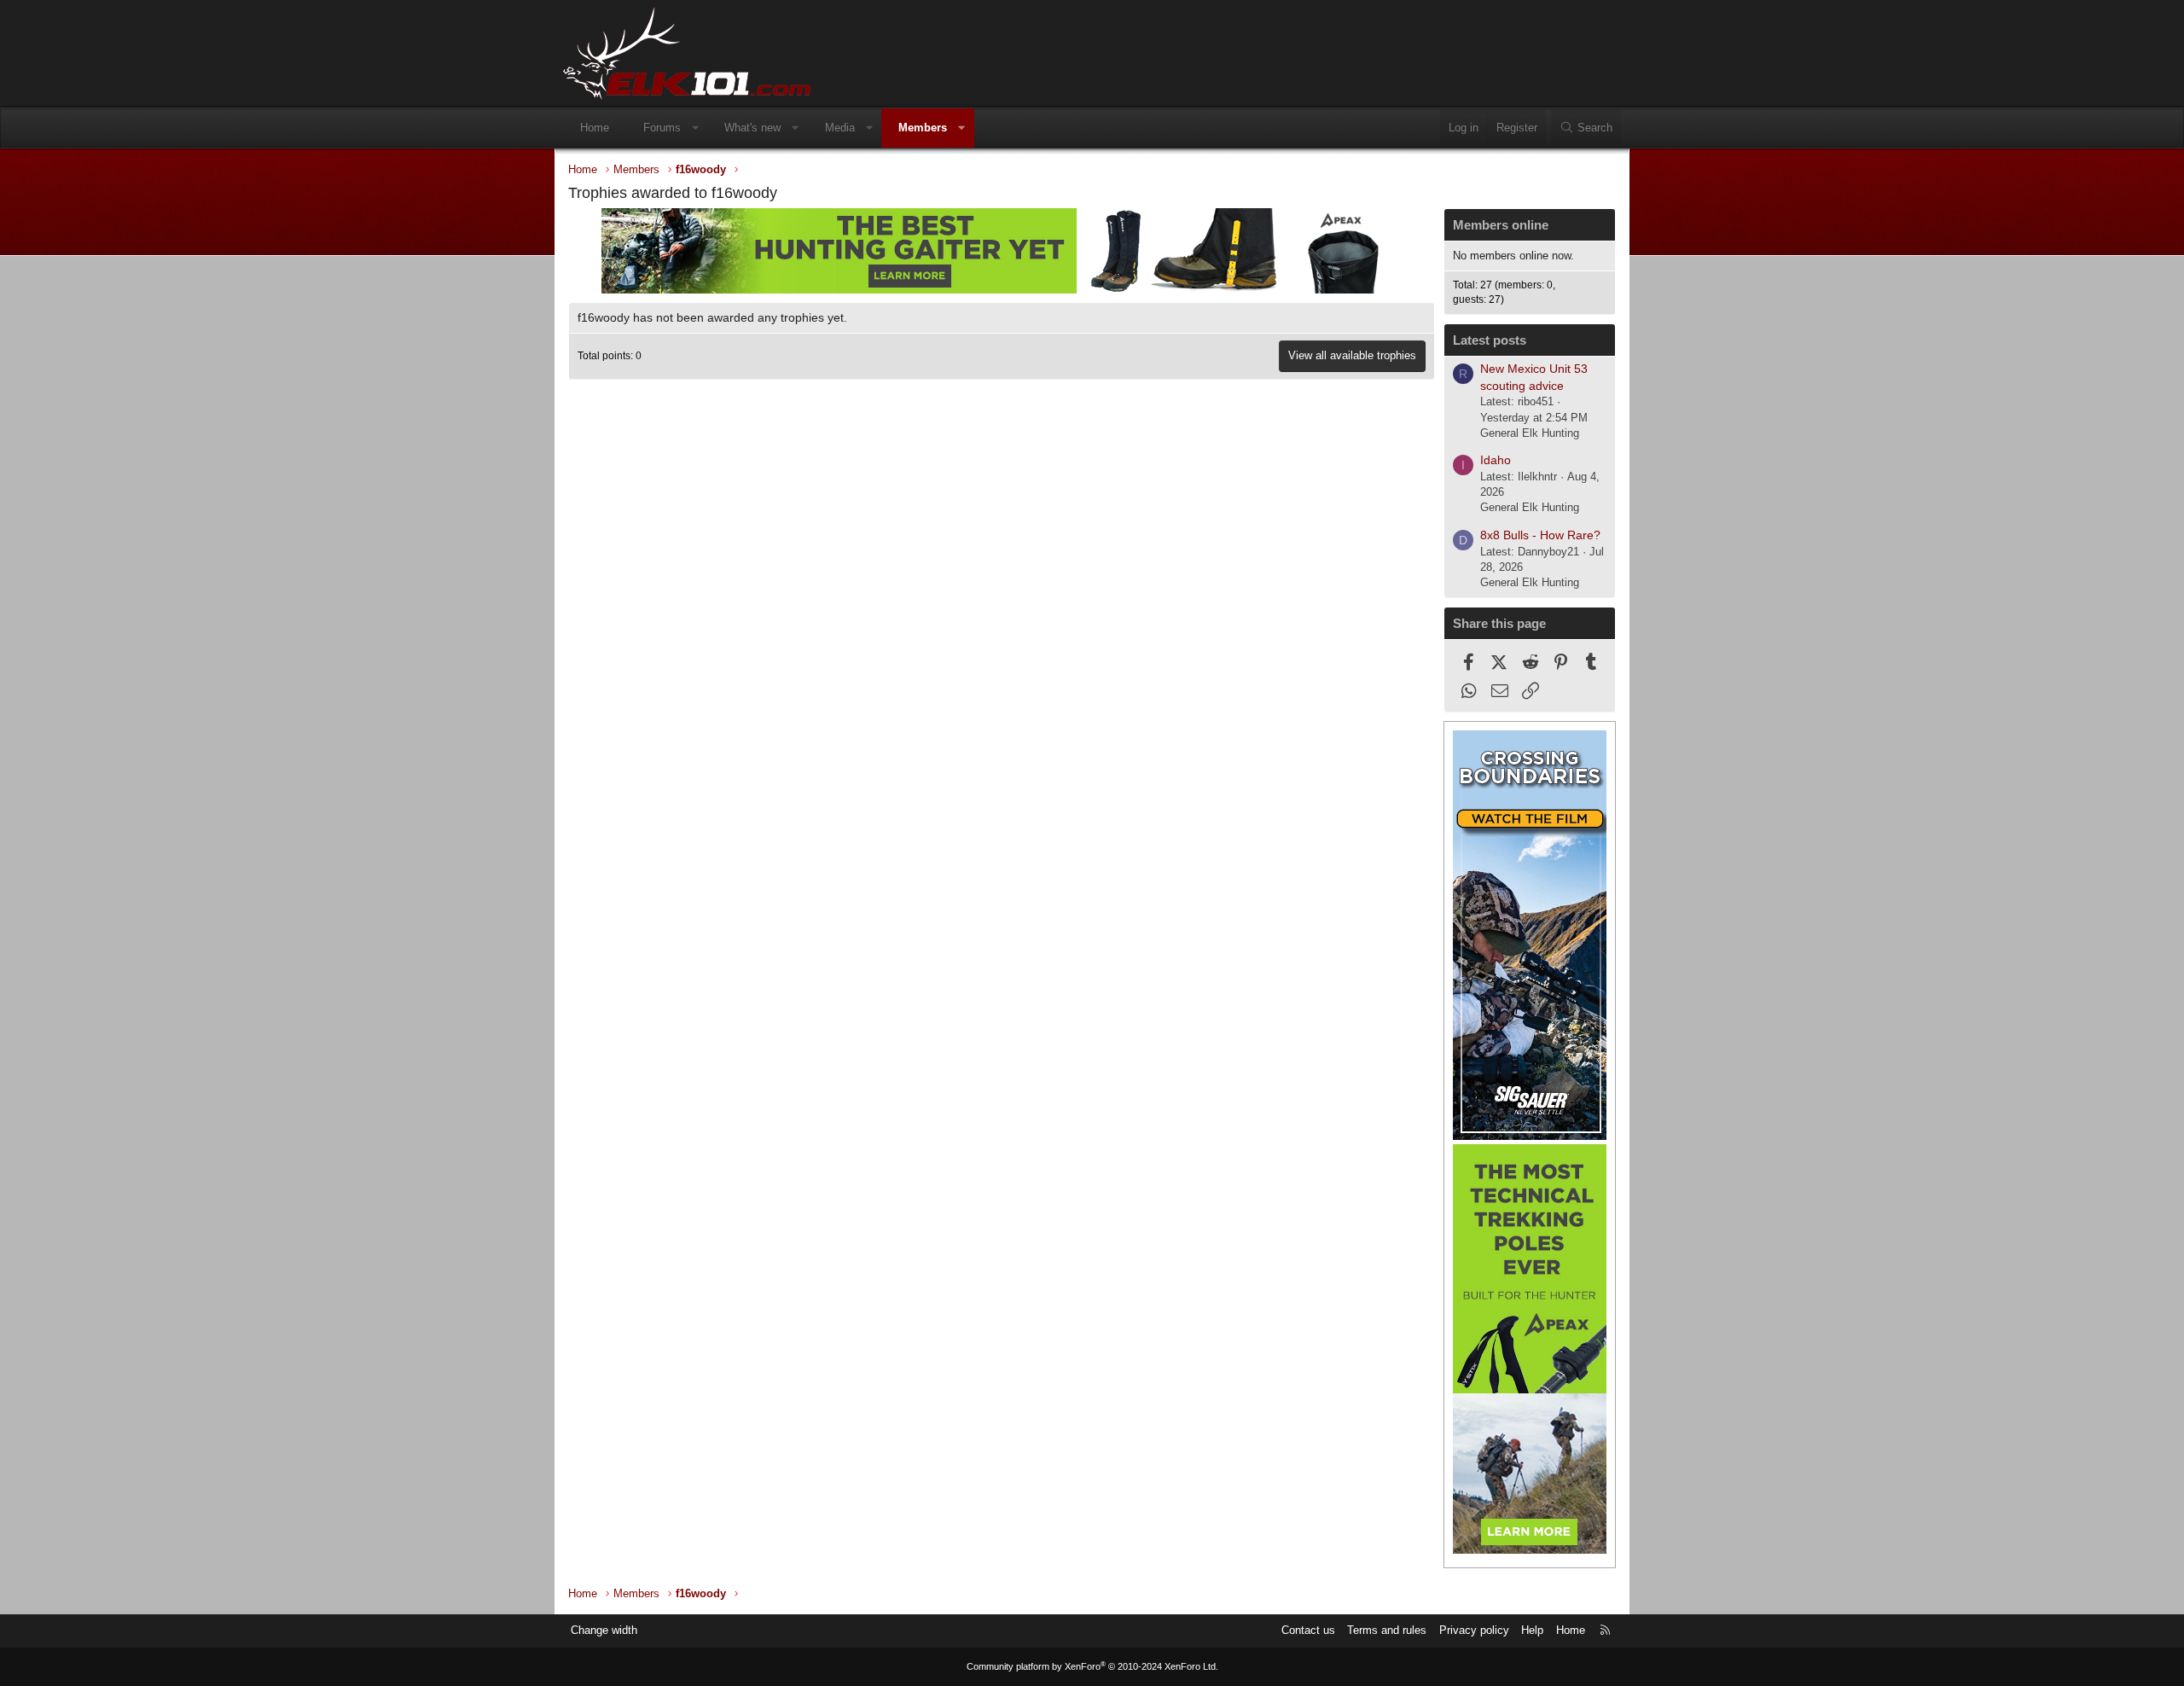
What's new (752, 128)
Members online (1501, 225)
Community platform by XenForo (1092, 1666)
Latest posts (1490, 340)
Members (923, 128)
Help (1532, 1630)
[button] (696, 128)
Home (595, 128)
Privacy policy (1474, 1630)
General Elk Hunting (1530, 433)
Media (840, 128)
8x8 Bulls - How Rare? (1540, 535)
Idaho (1496, 460)
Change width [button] (604, 1630)
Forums (662, 128)
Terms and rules (1387, 1630)
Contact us (1308, 1630)
